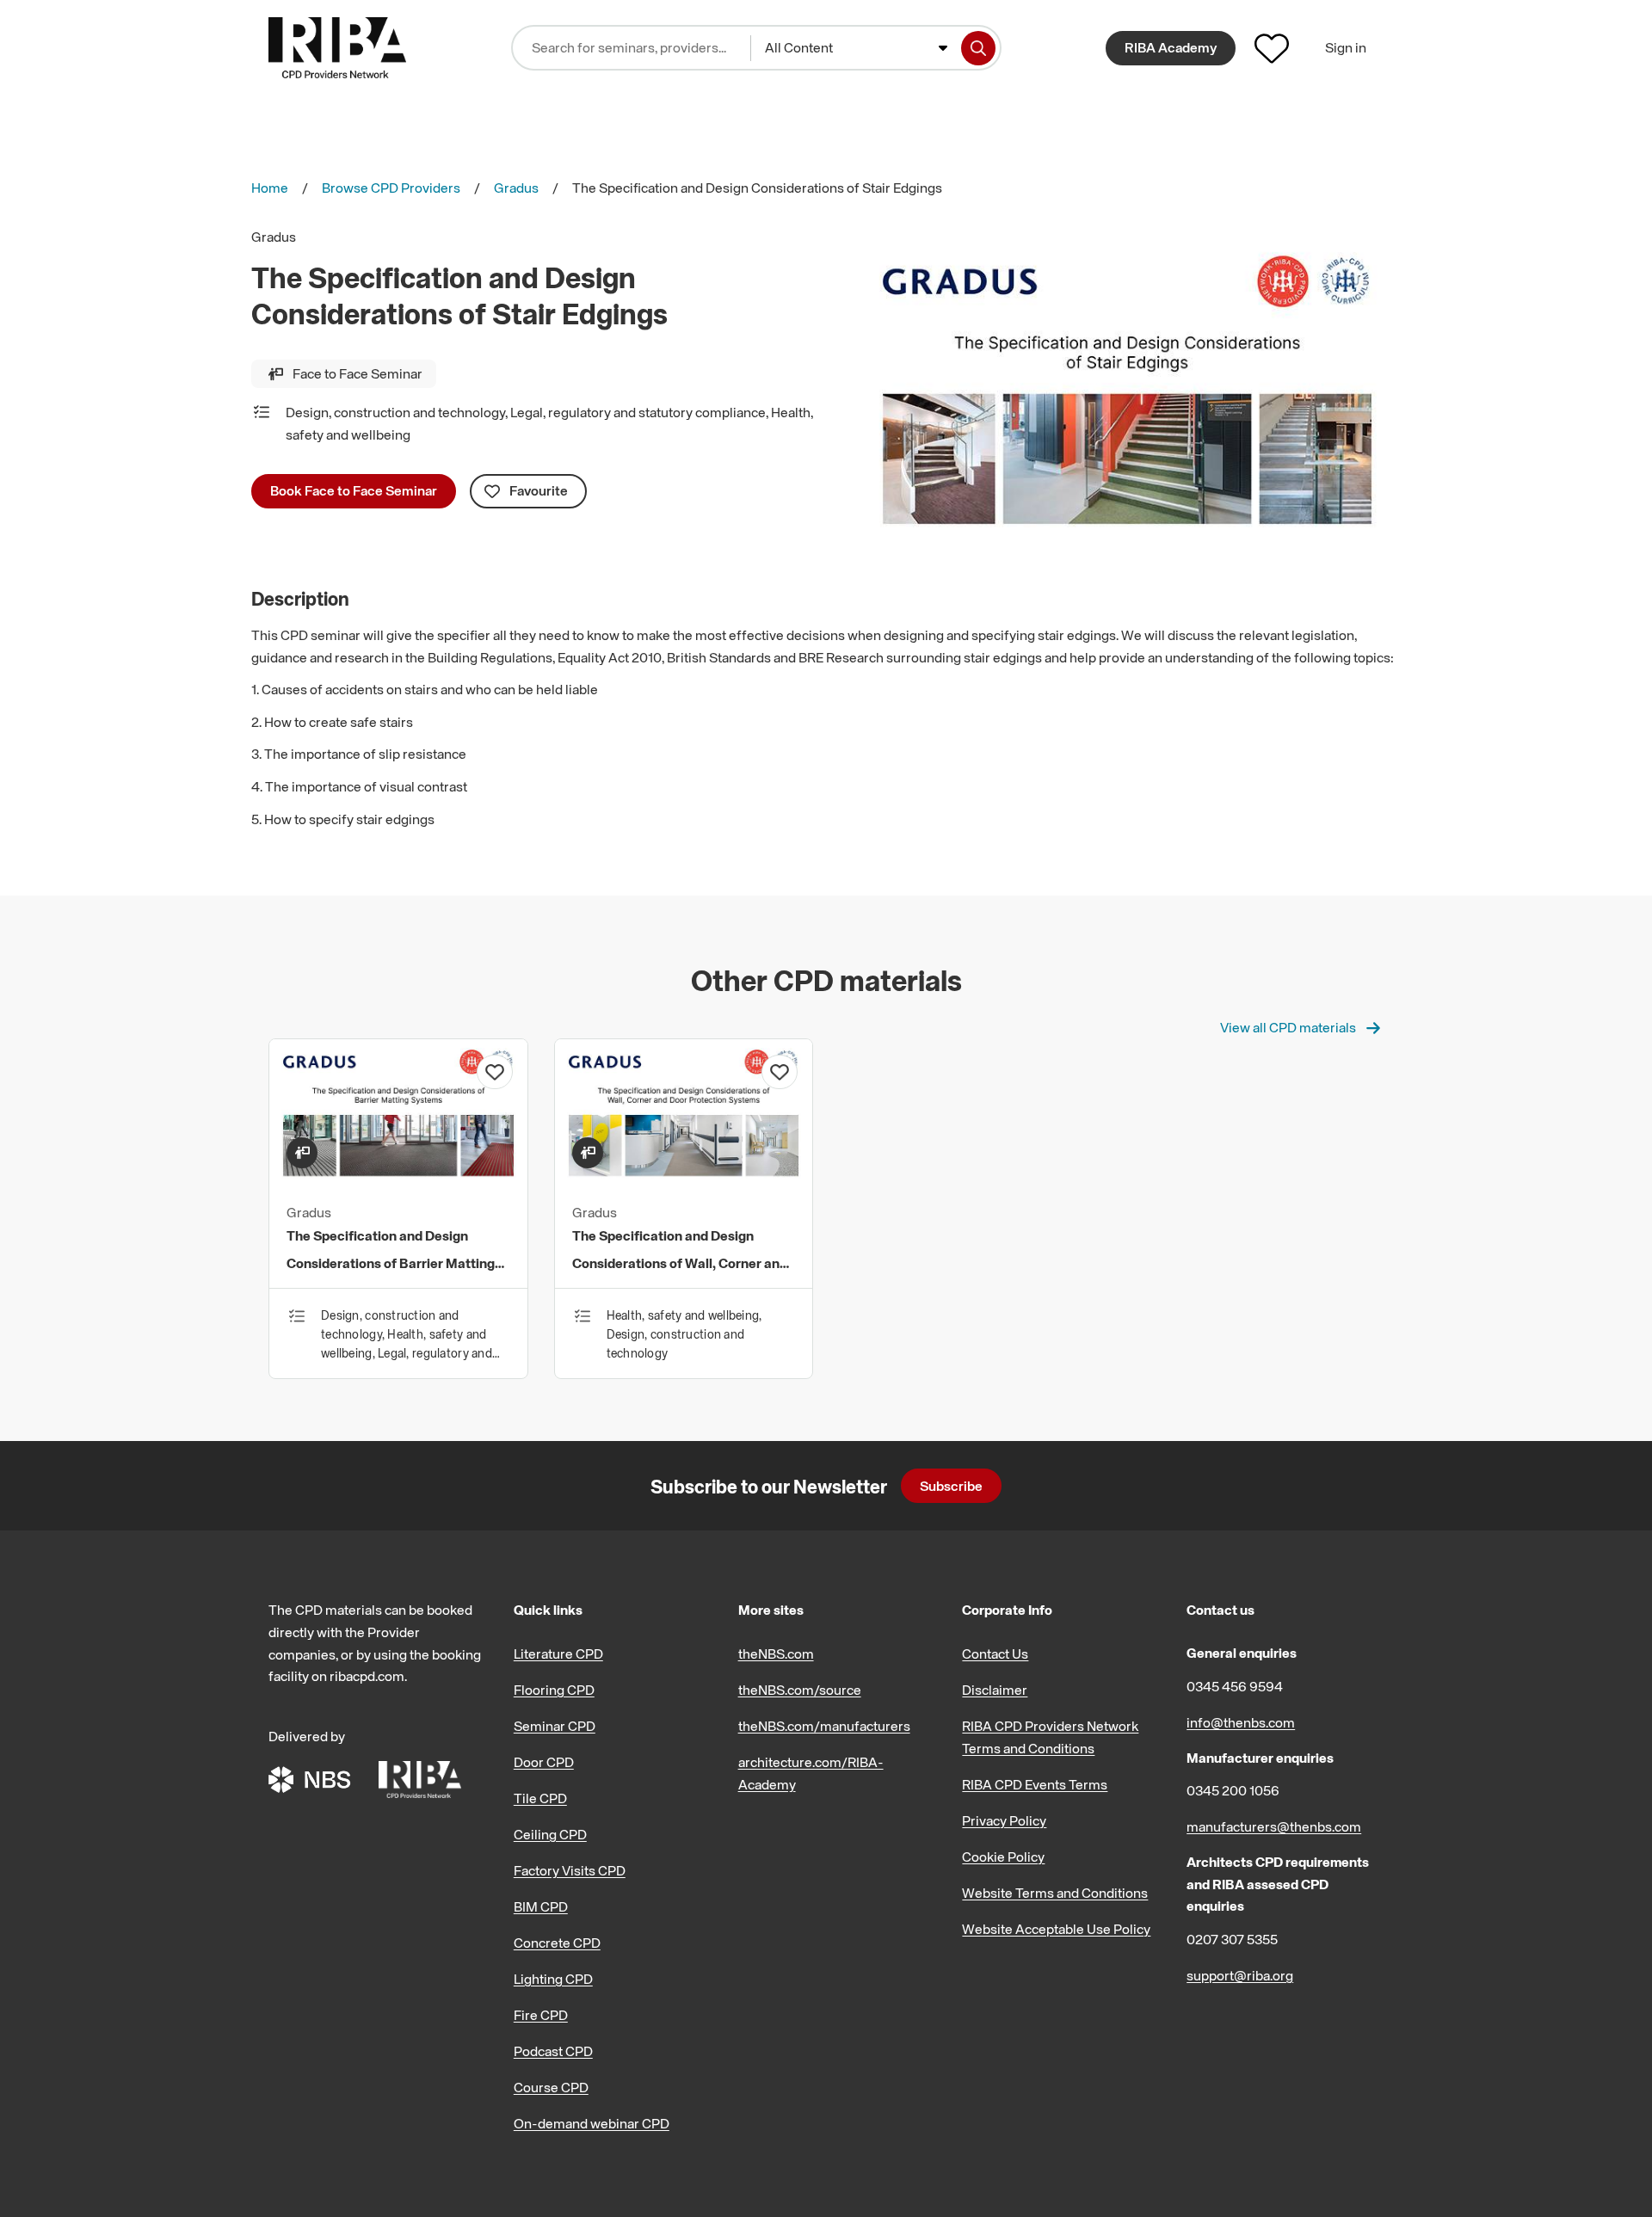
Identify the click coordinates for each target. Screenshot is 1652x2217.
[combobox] (856, 48)
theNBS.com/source (800, 1690)
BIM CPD (541, 1906)
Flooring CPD (554, 1690)
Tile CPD (540, 1798)
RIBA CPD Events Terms (1035, 1784)
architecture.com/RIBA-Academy (811, 1773)
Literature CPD (558, 1654)
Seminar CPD (555, 1726)
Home (270, 188)
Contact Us (995, 1654)
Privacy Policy (1004, 1820)
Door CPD (544, 1762)
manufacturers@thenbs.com (1274, 1826)
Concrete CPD (557, 1943)
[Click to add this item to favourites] (495, 1072)
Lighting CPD (553, 1979)
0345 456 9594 (1235, 1686)
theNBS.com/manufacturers (824, 1726)
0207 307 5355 (1232, 1939)
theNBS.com (776, 1654)
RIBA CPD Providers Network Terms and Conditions (1050, 1737)
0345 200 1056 (1233, 1790)
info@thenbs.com (1241, 1722)
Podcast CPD (553, 2051)
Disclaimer (995, 1690)
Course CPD (551, 2087)
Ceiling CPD (550, 1834)
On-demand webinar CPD (592, 2123)
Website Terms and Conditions (1055, 1893)
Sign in (1346, 47)
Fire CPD (541, 2015)
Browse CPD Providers (391, 188)
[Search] (978, 48)
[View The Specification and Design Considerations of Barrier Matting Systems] (398, 1180)
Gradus (516, 188)
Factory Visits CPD (570, 1870)
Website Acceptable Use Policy (1056, 1929)
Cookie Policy (1003, 1857)
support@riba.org (1240, 1975)
